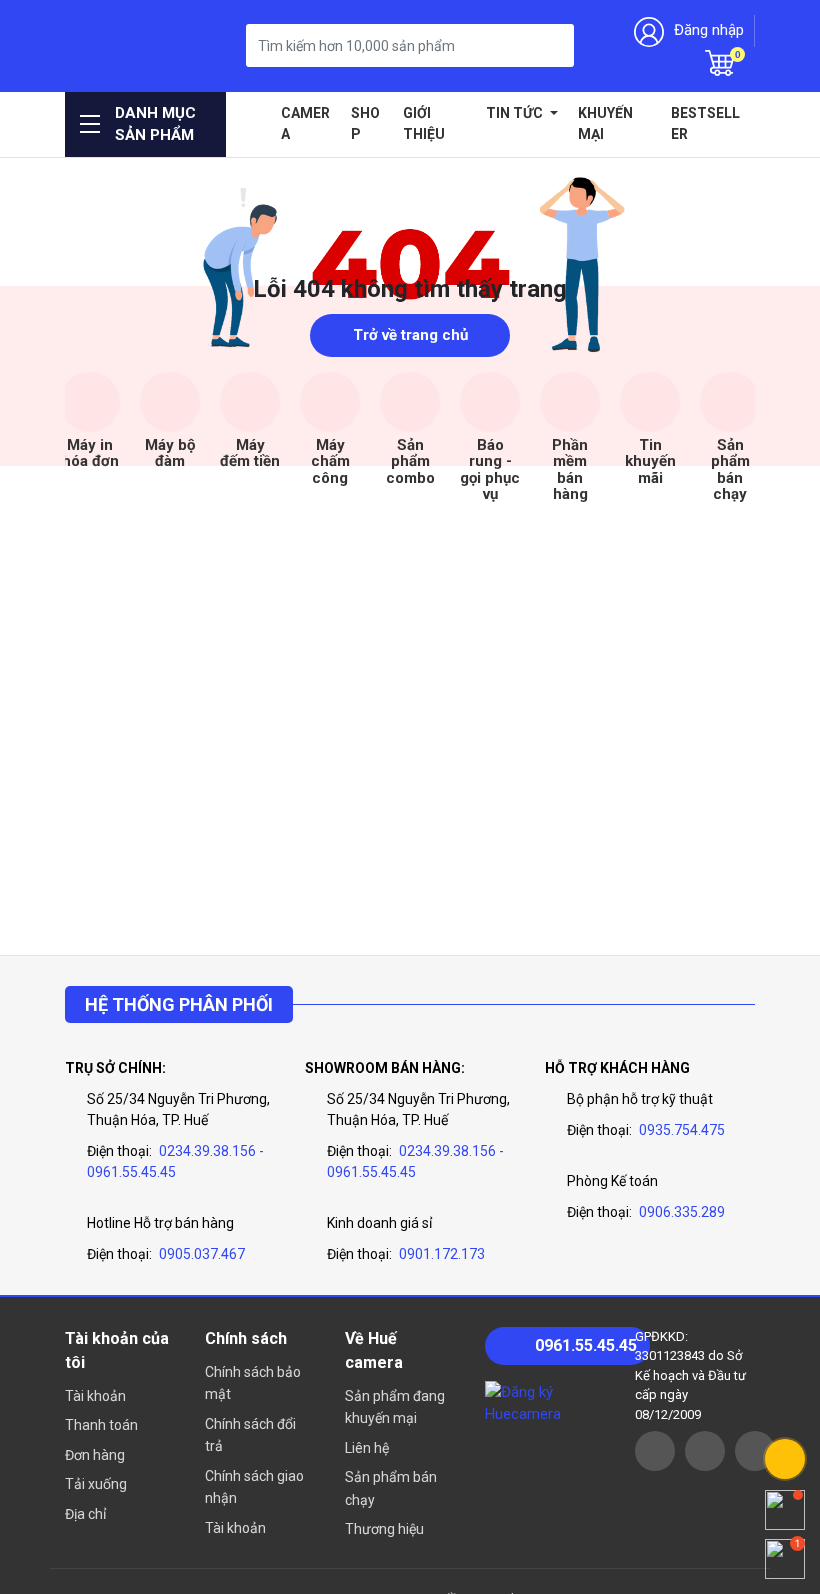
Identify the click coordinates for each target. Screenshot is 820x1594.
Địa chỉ (85, 1514)
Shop (365, 123)
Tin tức (516, 113)
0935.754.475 (682, 1130)
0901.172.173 (442, 1254)
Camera (305, 123)
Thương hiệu (384, 1529)
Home (256, 113)
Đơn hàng (95, 1455)
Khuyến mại (605, 123)
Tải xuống (96, 1484)
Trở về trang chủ (410, 335)
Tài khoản (95, 1396)
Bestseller (705, 123)
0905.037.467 (202, 1254)
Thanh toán (101, 1425)
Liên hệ (367, 1448)
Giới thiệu (424, 123)
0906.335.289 (682, 1212)
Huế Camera (115, 45)
